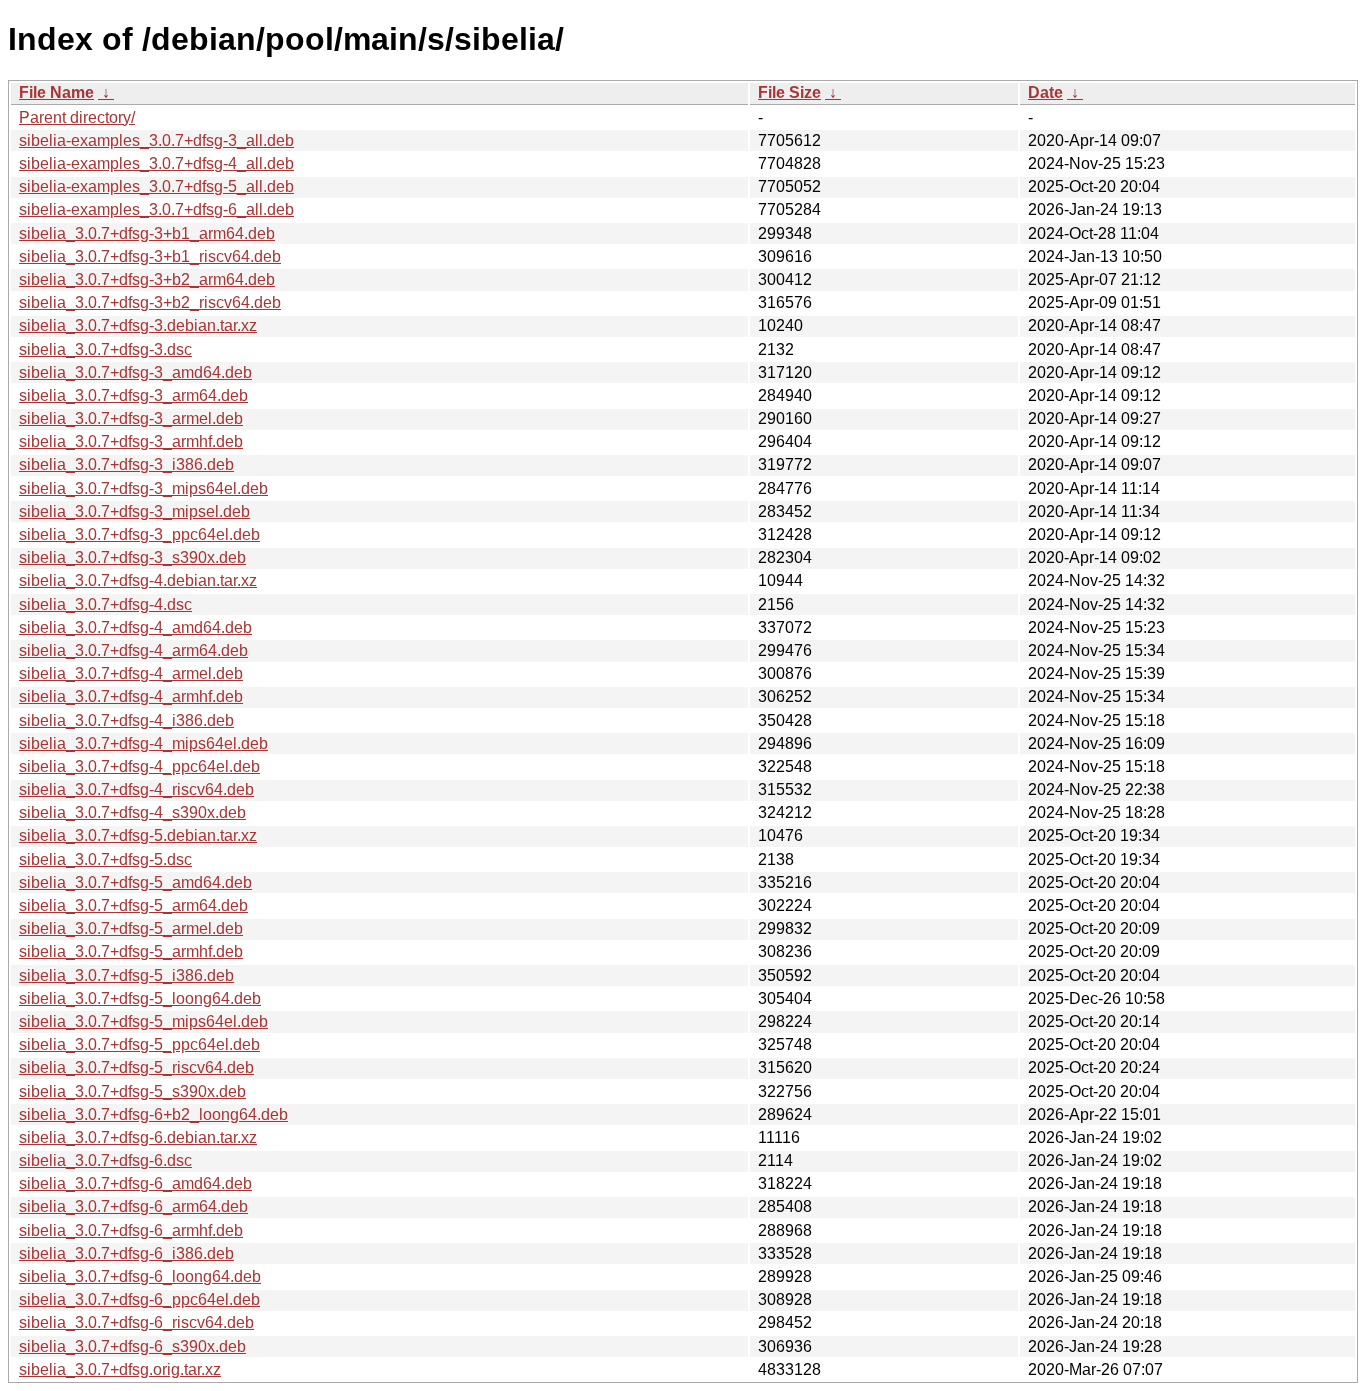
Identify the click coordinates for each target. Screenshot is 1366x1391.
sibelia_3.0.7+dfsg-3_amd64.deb (135, 372)
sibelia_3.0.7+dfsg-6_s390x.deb (132, 1346)
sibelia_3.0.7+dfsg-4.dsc (105, 604)
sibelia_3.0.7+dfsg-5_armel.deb (131, 928)
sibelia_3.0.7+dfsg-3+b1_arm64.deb (147, 233)
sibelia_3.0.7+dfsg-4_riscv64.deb (136, 789)
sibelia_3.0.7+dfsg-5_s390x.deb (132, 1091)
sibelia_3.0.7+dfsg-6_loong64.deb (140, 1276)
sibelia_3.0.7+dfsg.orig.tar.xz (120, 1369)
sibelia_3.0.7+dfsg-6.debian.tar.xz (138, 1137)
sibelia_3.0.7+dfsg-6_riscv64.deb (136, 1322)
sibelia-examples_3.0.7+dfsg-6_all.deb (156, 209)
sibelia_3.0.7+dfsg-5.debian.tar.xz (138, 835)
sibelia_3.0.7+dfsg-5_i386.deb (126, 975)
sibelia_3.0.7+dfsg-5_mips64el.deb (143, 1021)
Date (1045, 92)
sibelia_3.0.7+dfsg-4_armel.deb (131, 673)
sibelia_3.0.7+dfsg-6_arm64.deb (133, 1206)
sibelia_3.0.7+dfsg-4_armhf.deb (131, 696)
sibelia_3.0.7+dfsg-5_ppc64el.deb (139, 1044)
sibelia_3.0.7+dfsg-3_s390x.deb (132, 557)
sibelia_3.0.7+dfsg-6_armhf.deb (131, 1230)
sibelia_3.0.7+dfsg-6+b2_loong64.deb (153, 1114)
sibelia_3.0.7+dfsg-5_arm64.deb (133, 905)
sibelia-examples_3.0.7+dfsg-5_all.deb (156, 186)
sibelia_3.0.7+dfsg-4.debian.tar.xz (138, 580)
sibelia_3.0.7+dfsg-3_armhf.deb (131, 441)
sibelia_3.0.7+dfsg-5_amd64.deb (135, 882)
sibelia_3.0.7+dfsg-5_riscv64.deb (136, 1067)
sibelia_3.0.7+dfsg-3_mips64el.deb (143, 488)
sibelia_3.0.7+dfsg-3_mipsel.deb (134, 511)
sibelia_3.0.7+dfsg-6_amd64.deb (135, 1183)
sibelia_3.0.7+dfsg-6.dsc (105, 1160)
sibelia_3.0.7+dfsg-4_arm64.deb (133, 650)
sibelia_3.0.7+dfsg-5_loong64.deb (140, 998)
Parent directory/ (77, 117)
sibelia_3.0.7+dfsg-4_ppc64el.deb (139, 766)
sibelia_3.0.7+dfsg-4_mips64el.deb (143, 743)
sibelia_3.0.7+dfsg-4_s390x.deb (132, 812)
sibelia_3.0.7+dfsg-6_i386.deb (126, 1253)
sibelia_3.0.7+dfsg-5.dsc (105, 859)
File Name (56, 92)
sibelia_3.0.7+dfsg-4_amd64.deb (135, 627)
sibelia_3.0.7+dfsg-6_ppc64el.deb (139, 1299)
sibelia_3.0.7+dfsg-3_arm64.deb (133, 395)
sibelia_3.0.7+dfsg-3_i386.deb (126, 464)
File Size (789, 92)
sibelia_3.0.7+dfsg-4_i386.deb (126, 720)
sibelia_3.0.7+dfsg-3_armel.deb (131, 418)
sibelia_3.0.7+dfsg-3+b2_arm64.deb (147, 279)
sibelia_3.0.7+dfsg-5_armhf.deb (131, 951)
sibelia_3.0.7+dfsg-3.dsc (105, 349)
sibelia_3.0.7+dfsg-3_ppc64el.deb (139, 534)
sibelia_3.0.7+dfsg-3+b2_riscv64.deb (150, 302)
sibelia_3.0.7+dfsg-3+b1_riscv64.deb (150, 256)
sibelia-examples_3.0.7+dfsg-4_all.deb (156, 163)
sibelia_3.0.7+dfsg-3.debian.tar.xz (138, 325)
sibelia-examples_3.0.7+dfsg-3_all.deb (156, 140)
